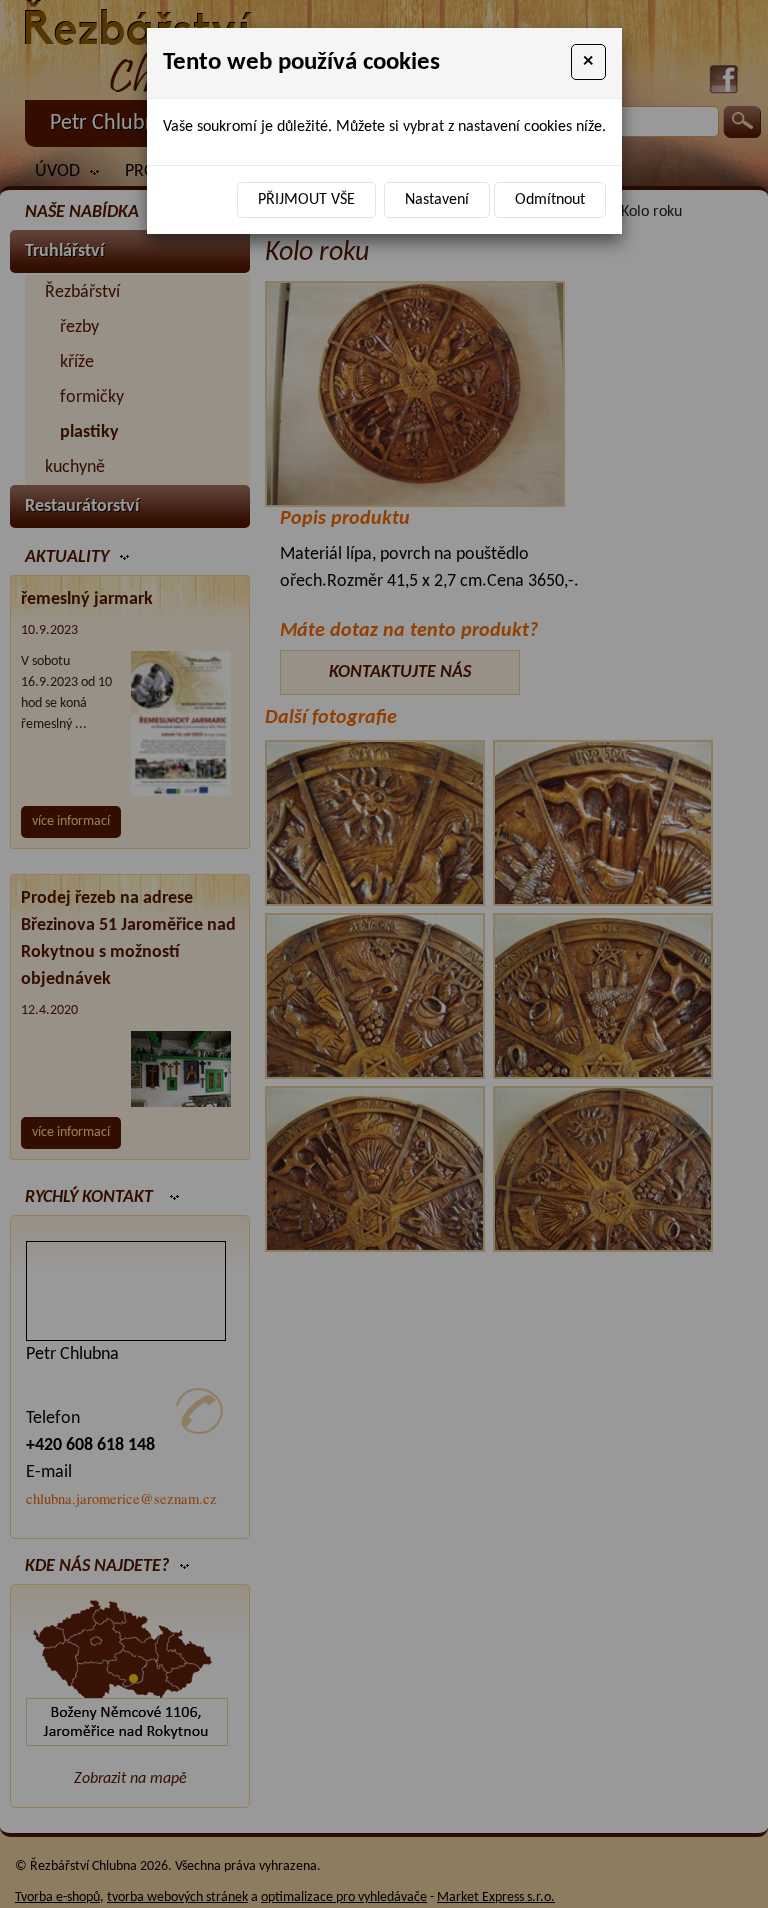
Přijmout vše (306, 200)
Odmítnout (550, 200)
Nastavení (437, 200)
